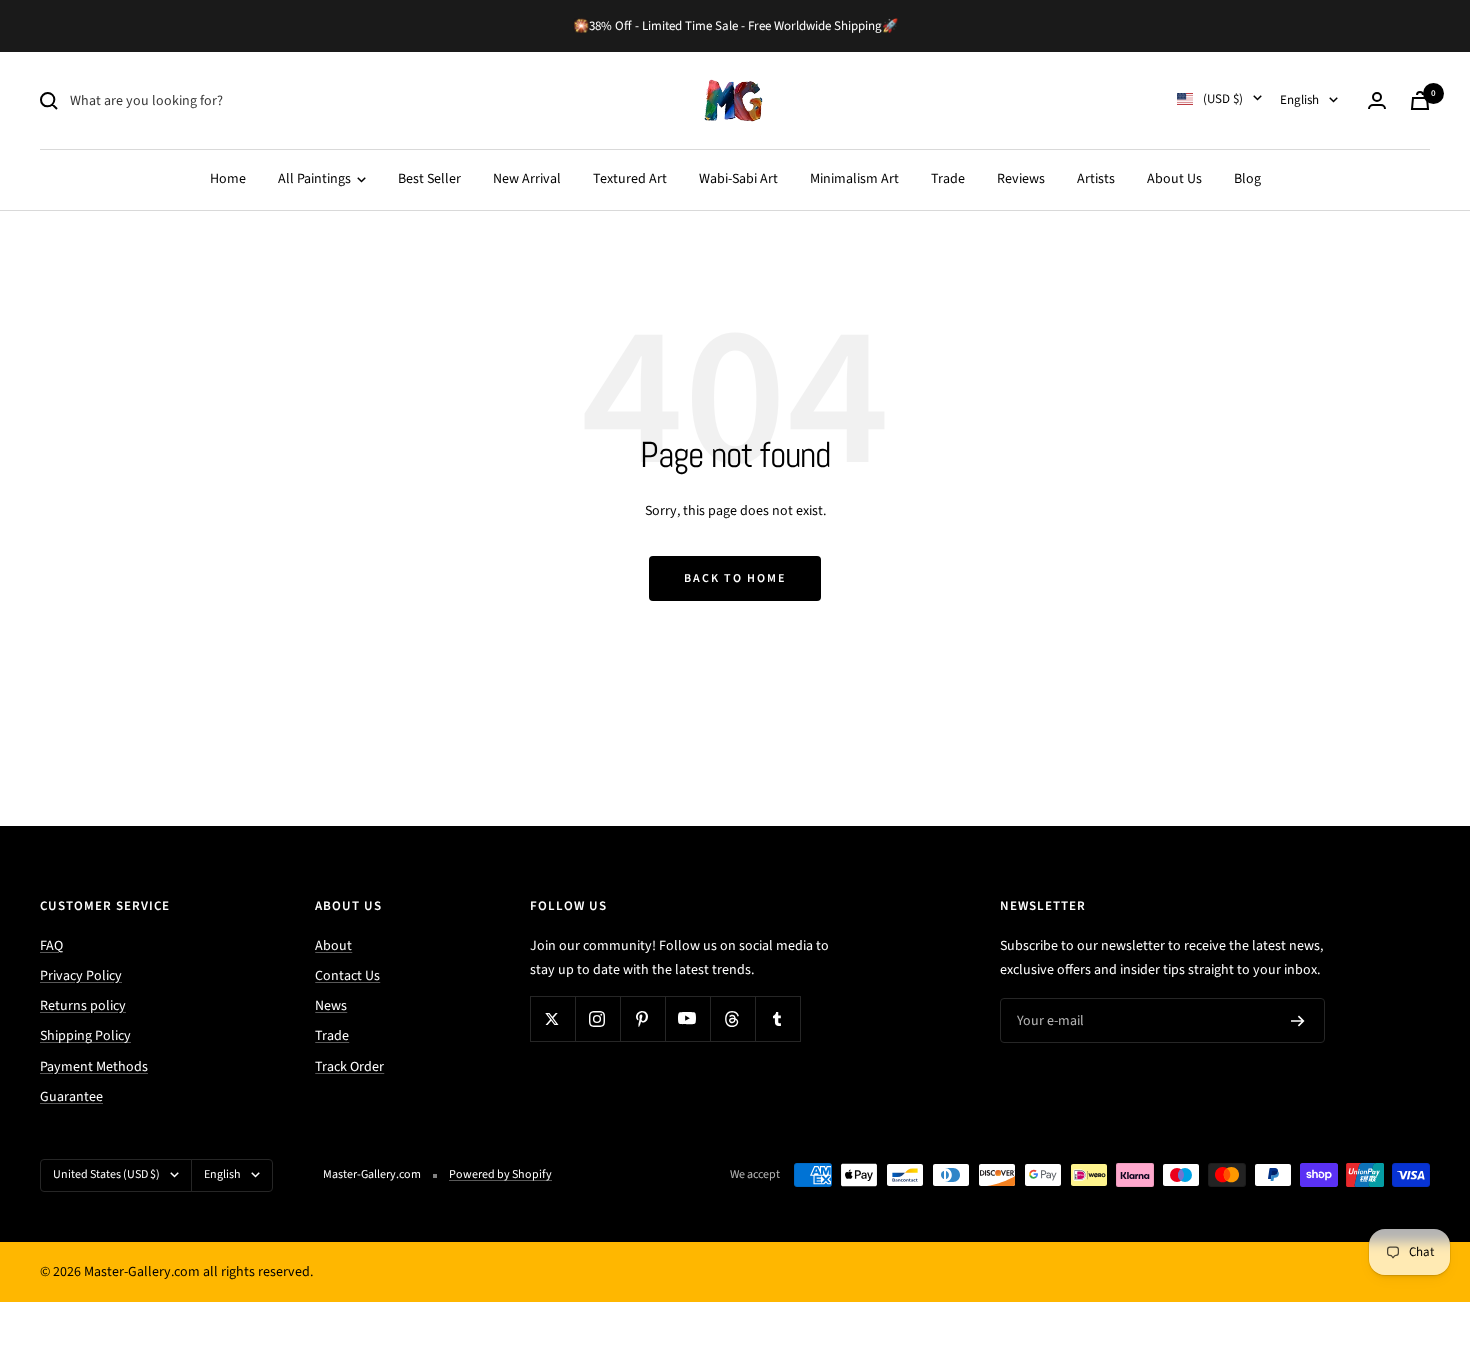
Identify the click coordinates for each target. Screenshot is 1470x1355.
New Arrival (527, 179)
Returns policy (83, 1006)
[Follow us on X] (552, 1018)
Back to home (735, 578)
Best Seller (429, 179)
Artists (1096, 179)
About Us (1174, 179)
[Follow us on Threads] (732, 1018)
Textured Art (630, 179)
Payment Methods (94, 1067)
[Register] (1298, 1021)
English (1299, 100)
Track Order (349, 1067)
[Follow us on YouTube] (687, 1018)
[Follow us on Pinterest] (642, 1018)
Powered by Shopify (500, 1174)
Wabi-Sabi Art (738, 179)
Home (228, 179)
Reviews (1021, 179)
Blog (1247, 179)
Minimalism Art (854, 179)
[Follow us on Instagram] (597, 1018)
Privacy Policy (81, 976)
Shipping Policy (85, 1036)
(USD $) (1223, 99)
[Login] (1377, 100)
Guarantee (71, 1097)
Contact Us (347, 976)
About (333, 946)
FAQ (51, 946)
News (331, 1006)
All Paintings (316, 179)
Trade (948, 179)
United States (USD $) (106, 1174)
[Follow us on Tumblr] (777, 1018)
